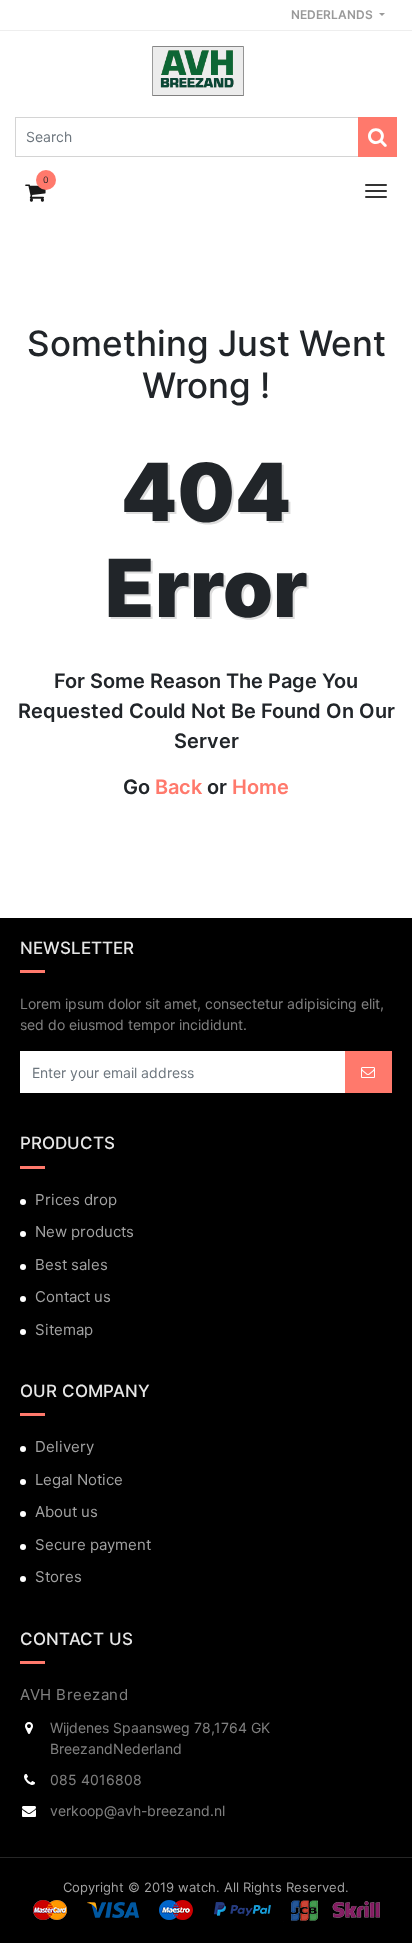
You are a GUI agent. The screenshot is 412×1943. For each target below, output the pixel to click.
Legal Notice (79, 1479)
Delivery (64, 1446)
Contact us (73, 1296)
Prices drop (76, 1199)
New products (84, 1231)
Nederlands (333, 14)
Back (178, 787)
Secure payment (93, 1544)
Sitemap (64, 1329)
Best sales (71, 1264)
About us (66, 1511)
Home (260, 787)
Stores (58, 1576)
